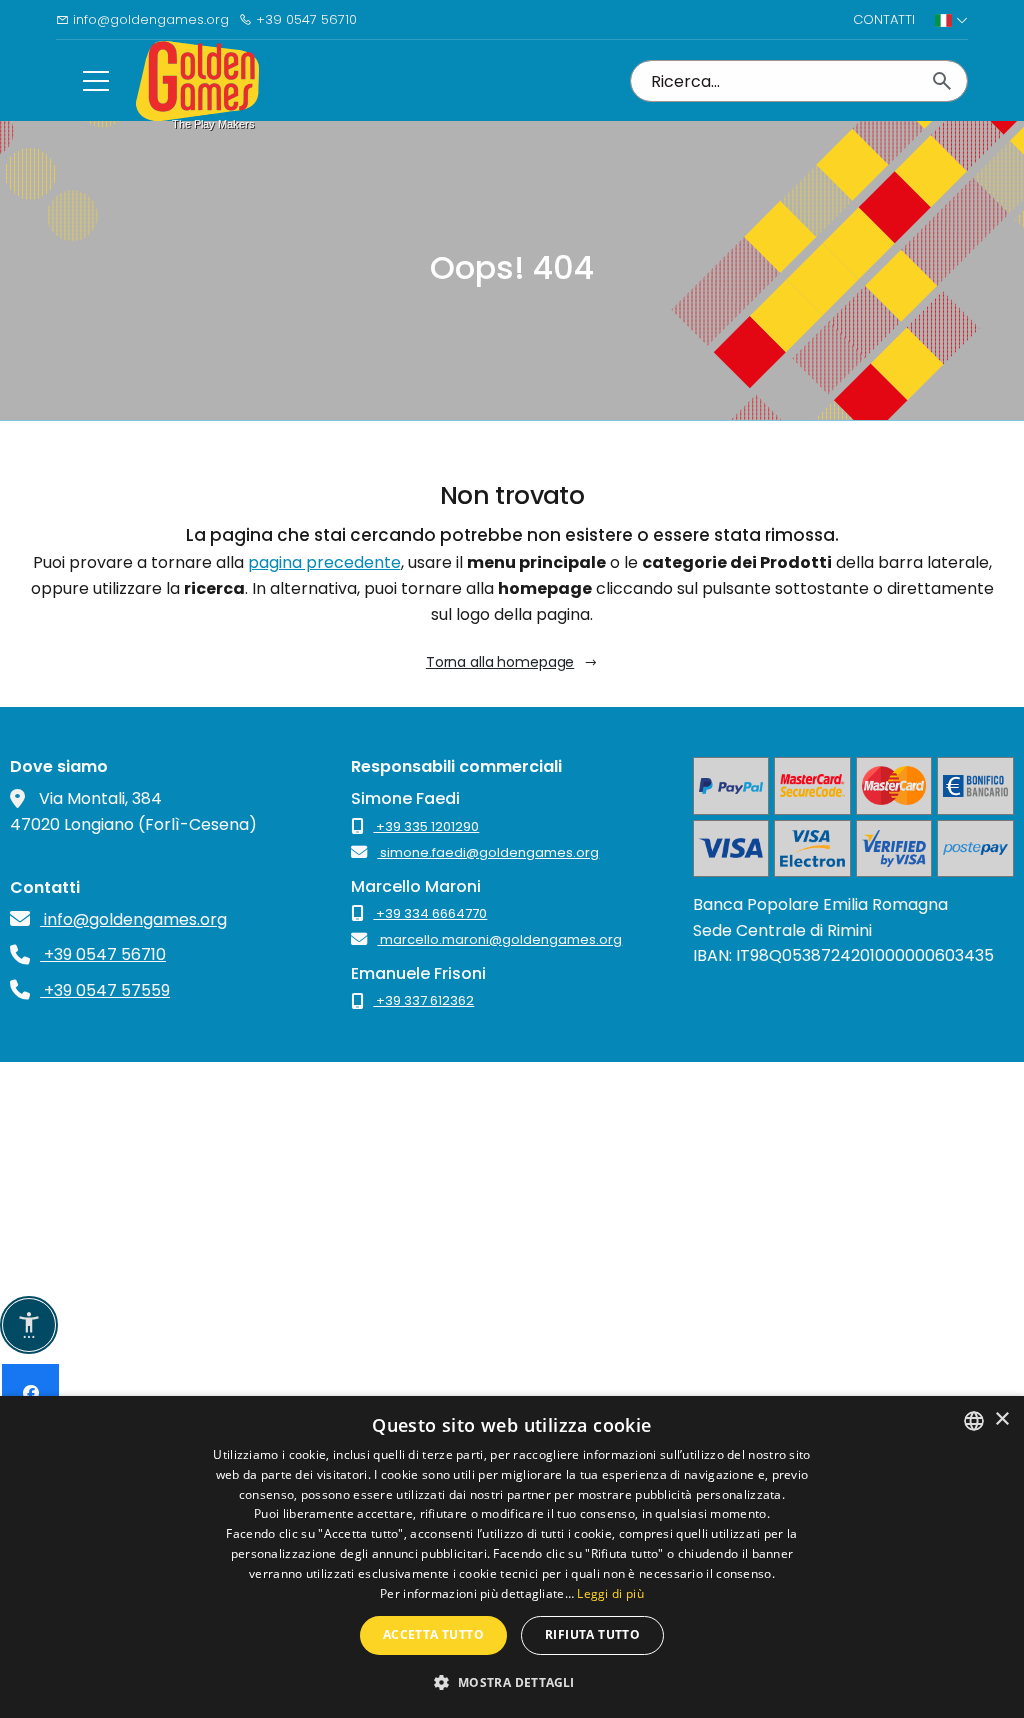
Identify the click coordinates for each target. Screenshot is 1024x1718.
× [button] (1001, 1419)
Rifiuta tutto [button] (592, 1634)
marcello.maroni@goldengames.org (499, 939)
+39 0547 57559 (105, 990)
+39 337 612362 (423, 1000)
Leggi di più (610, 1593)
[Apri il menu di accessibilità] (29, 1325)
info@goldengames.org (149, 19)
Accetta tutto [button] (433, 1634)
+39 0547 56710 (304, 19)
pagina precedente (324, 562)
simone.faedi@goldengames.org (488, 852)
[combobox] (974, 1421)
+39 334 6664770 (430, 913)
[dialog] (512, 1557)
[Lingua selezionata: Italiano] (951, 20)
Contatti (884, 19)
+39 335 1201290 (426, 826)
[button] (511, 1682)
